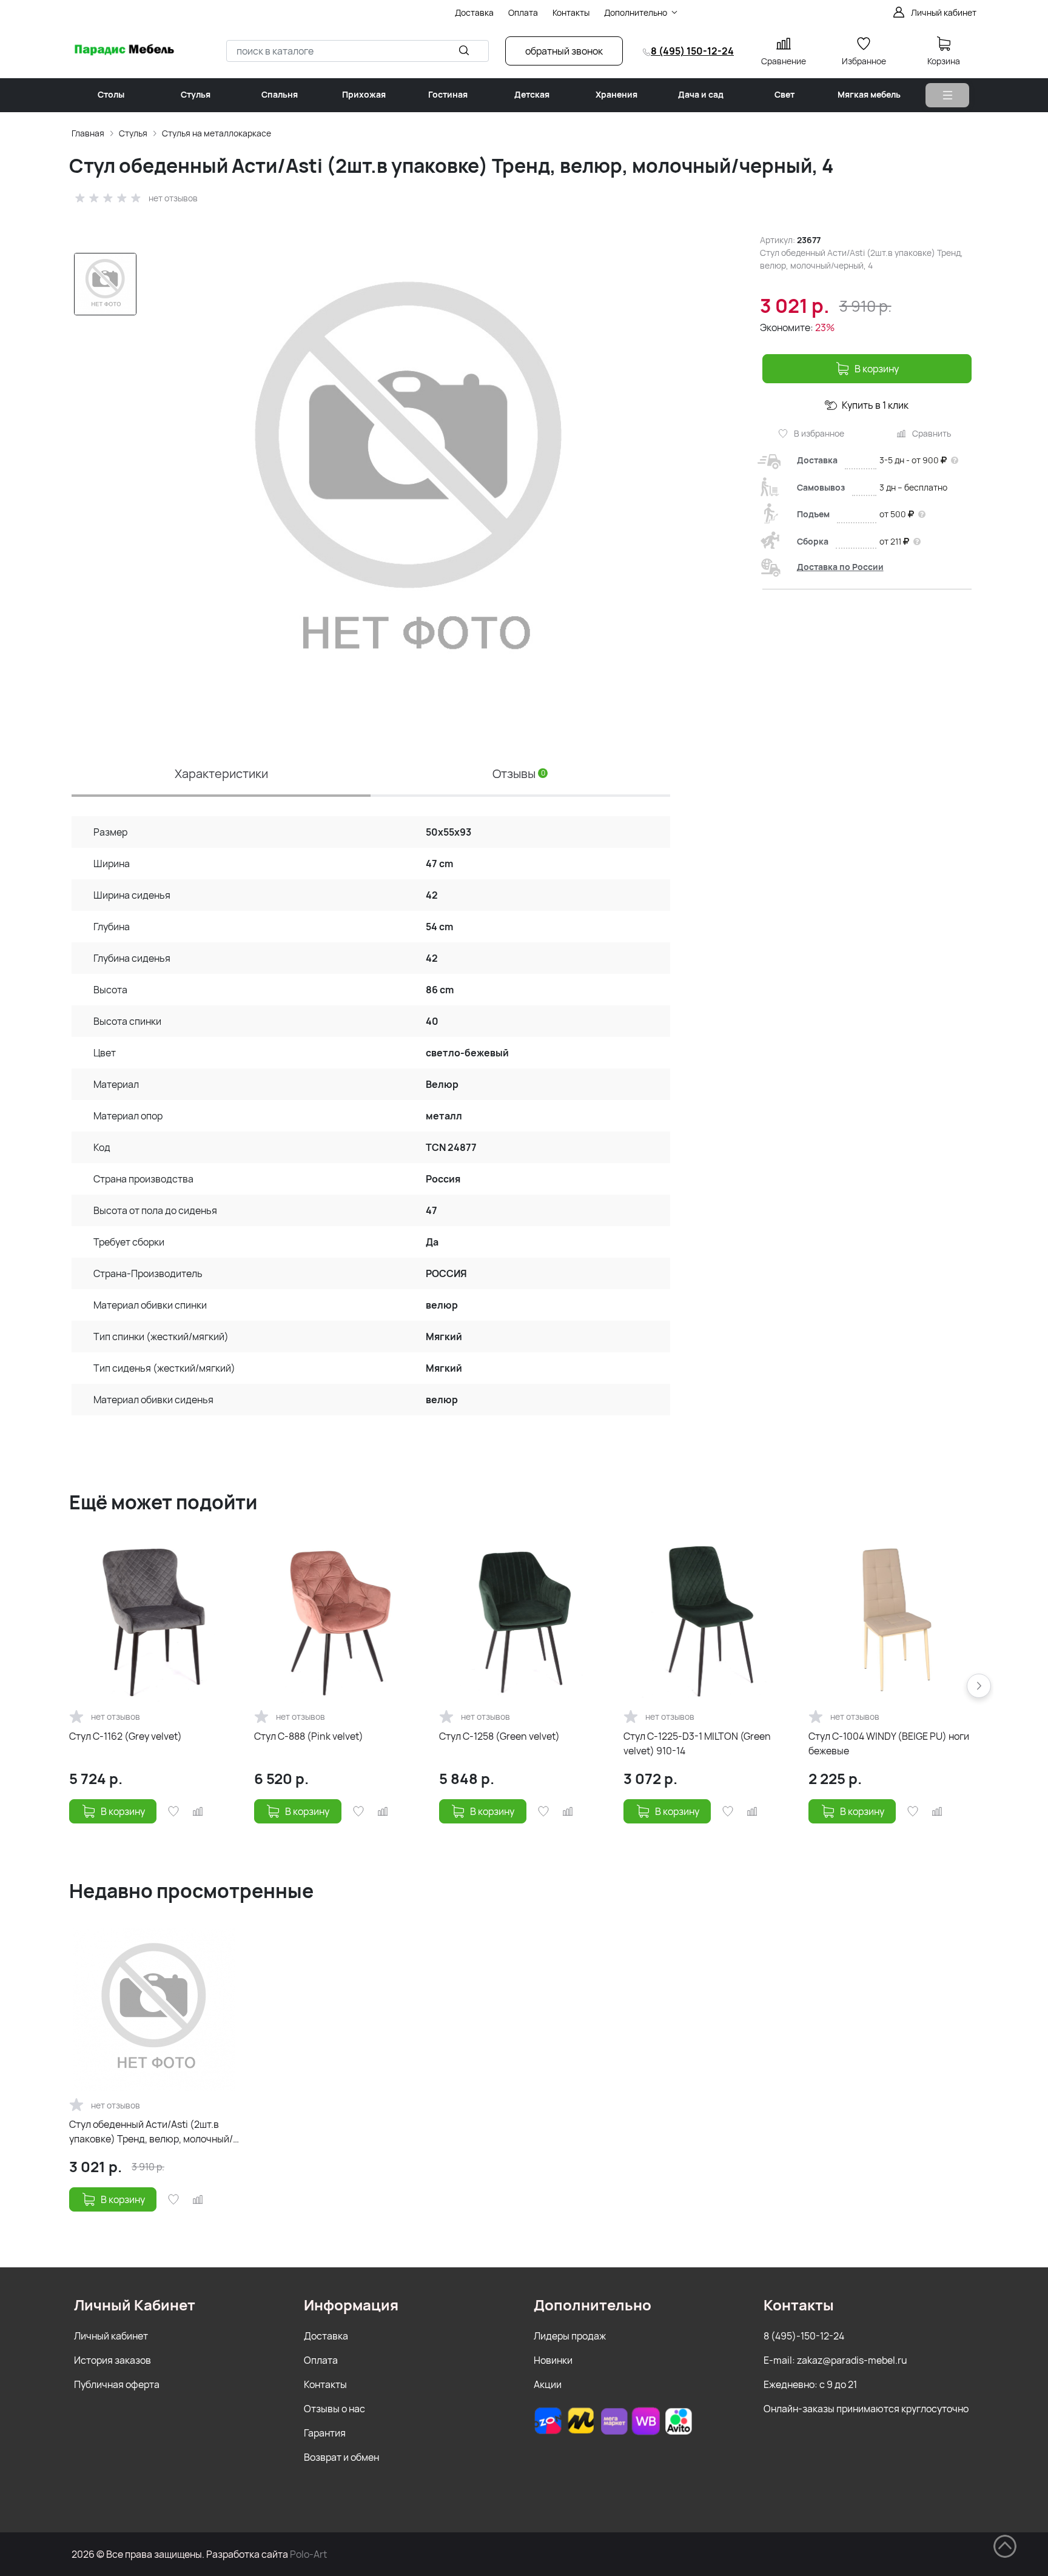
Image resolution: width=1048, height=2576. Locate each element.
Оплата (321, 2360)
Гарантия (325, 2433)
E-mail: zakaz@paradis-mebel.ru (835, 2360)
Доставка (326, 2336)
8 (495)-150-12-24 (804, 2336)
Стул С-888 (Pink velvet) (309, 1736)
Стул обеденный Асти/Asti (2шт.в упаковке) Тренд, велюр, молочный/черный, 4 (151, 2132)
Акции (548, 2384)
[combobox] (358, 51)
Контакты (325, 2384)
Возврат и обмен (341, 2457)
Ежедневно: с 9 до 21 (810, 2384)
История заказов (113, 2360)
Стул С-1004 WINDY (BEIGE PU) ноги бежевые (889, 1743)
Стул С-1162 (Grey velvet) (126, 1736)
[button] (979, 1686)
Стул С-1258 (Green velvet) (499, 1736)
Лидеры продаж (570, 2336)
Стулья (133, 133)
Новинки (553, 2360)
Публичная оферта (117, 2384)
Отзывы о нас (334, 2409)
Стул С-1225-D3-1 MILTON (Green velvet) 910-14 (697, 1743)
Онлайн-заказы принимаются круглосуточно (866, 2409)
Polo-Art (308, 2554)
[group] (409, 477)
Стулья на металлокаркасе (217, 133)
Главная (88, 133)
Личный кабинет (111, 2336)
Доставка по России (840, 567)
